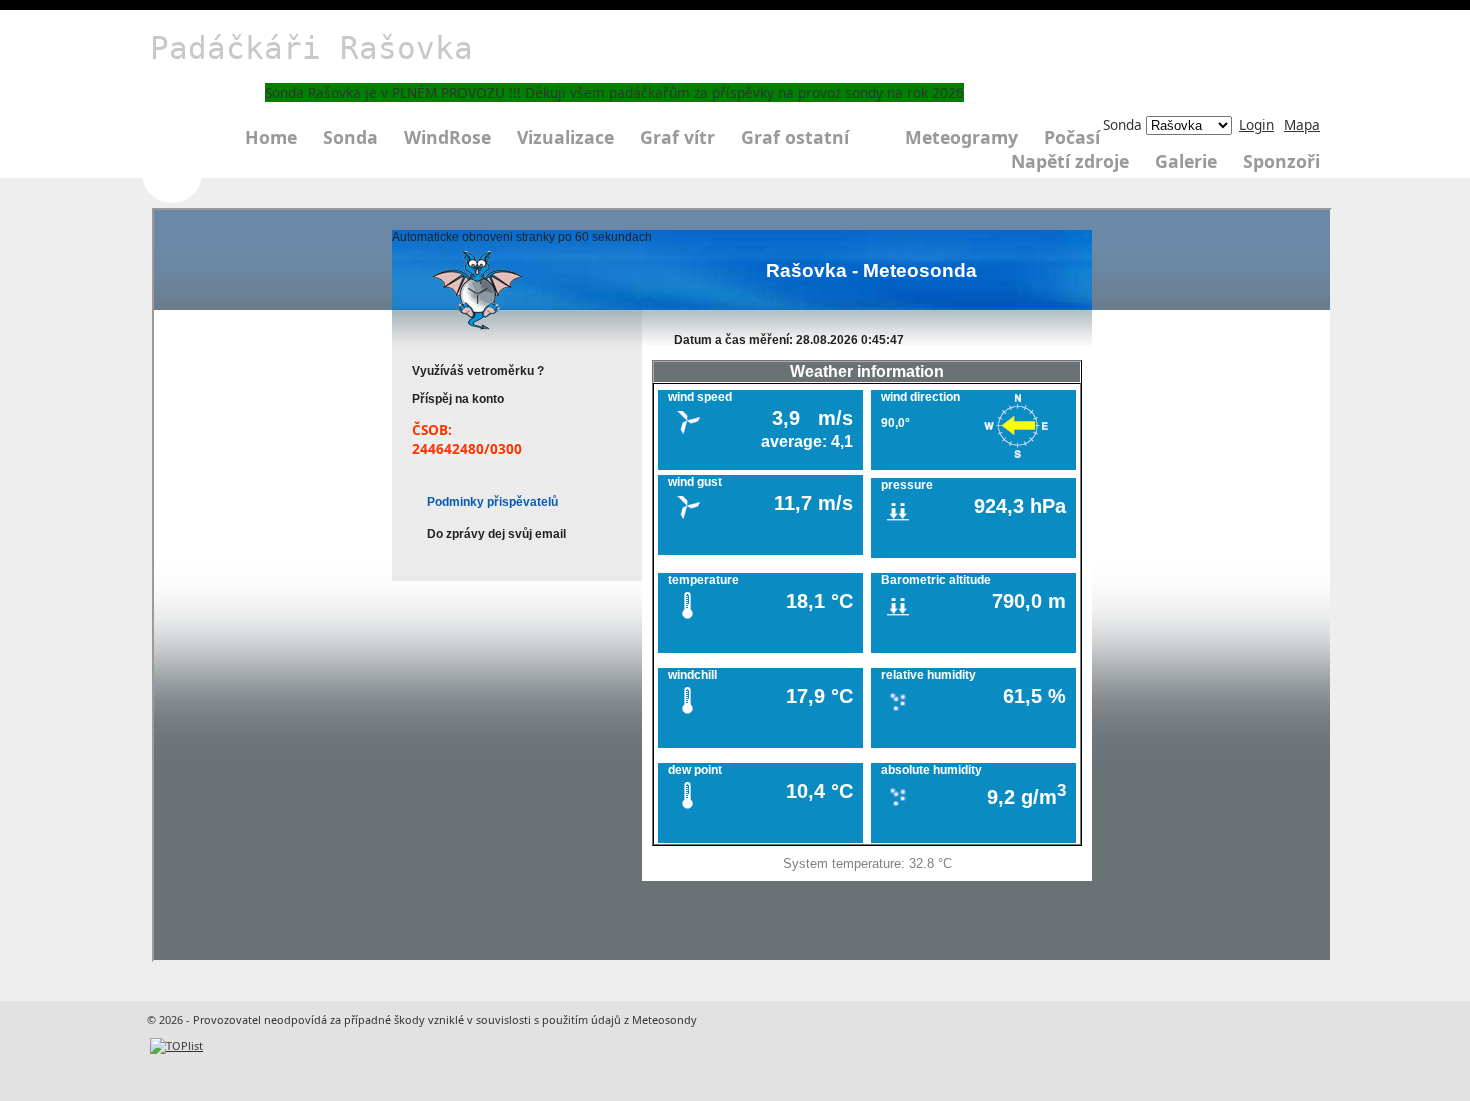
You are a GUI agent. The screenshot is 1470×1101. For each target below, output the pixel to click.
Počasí (1072, 137)
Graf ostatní (795, 137)
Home (271, 137)
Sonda (350, 137)
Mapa (1302, 124)
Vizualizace (565, 137)
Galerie (1186, 161)
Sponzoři (1281, 161)
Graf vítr (677, 137)
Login (1256, 124)
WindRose (447, 137)
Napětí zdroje (1070, 161)
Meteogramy (961, 137)
